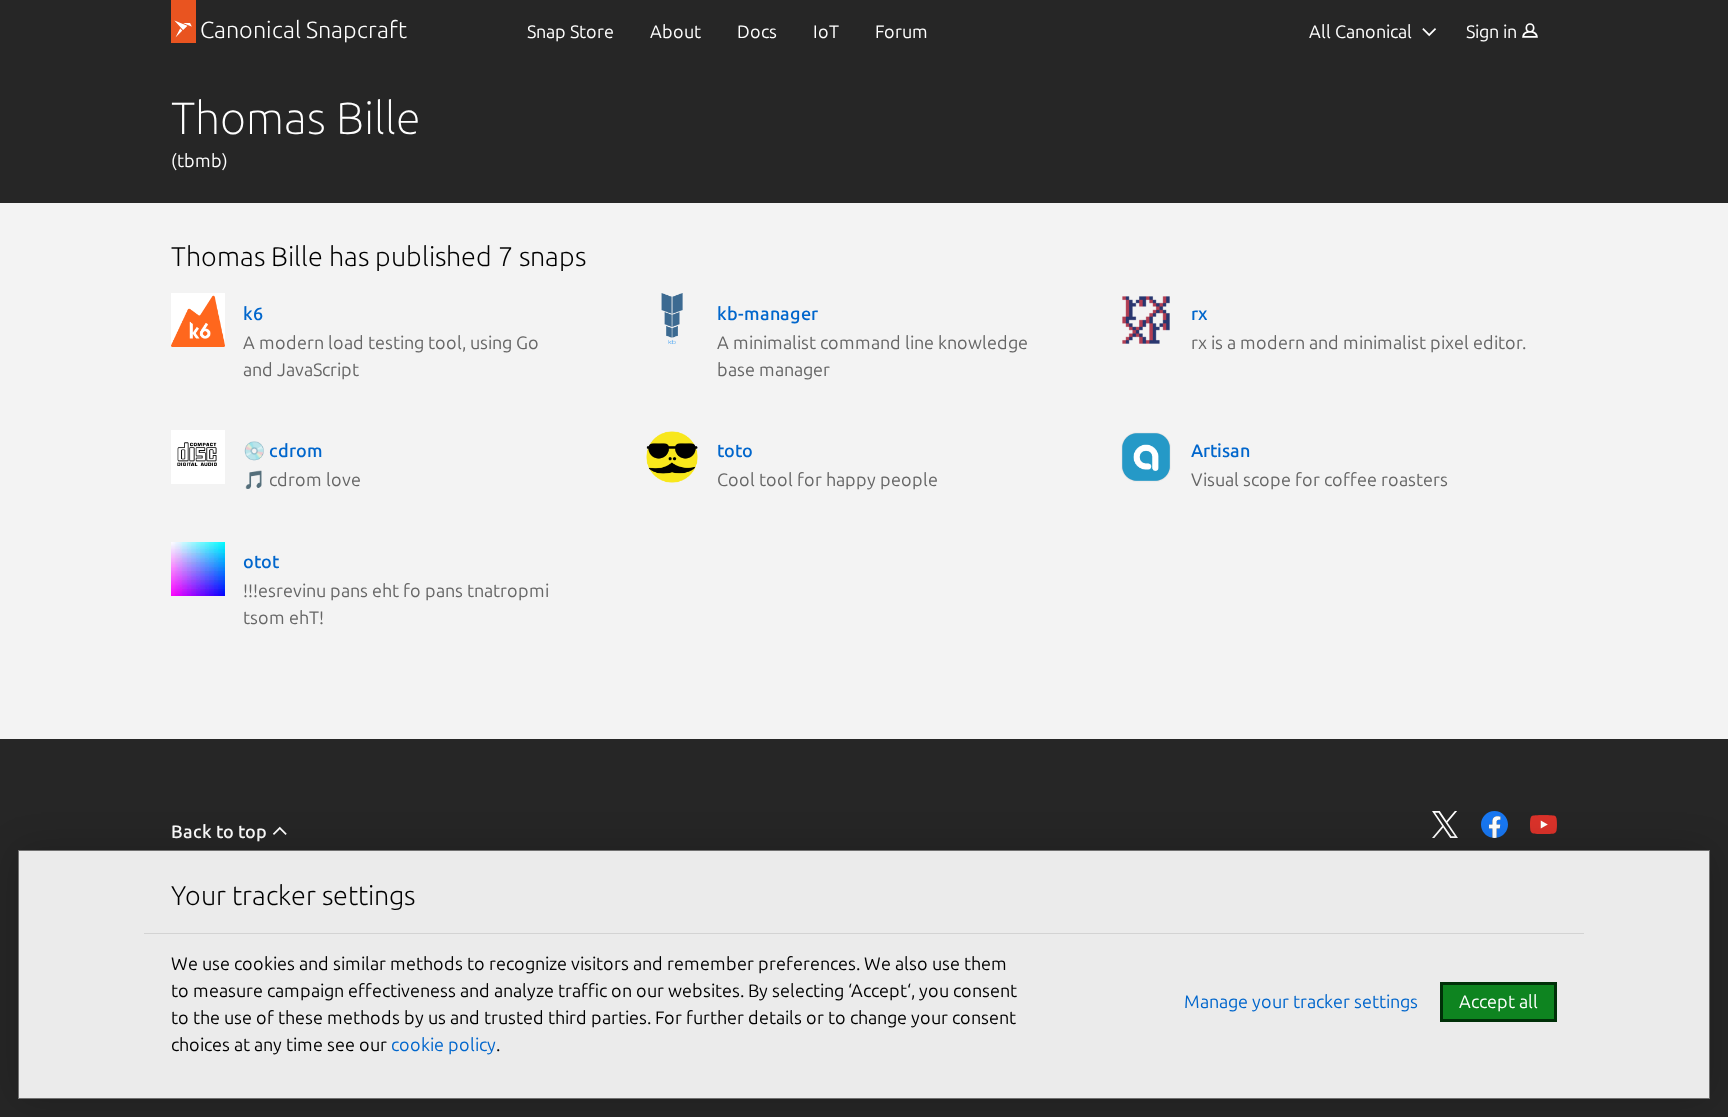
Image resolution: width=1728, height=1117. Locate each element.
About (675, 31)
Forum (901, 31)
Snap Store (570, 31)
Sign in (1493, 31)
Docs (757, 31)
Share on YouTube (1543, 824)
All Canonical (1360, 31)
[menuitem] (570, 31)
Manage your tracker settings (1301, 1001)
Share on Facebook (1494, 824)
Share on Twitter (1445, 824)
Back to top (221, 831)
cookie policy (443, 1044)
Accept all (1498, 1001)
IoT (826, 31)
